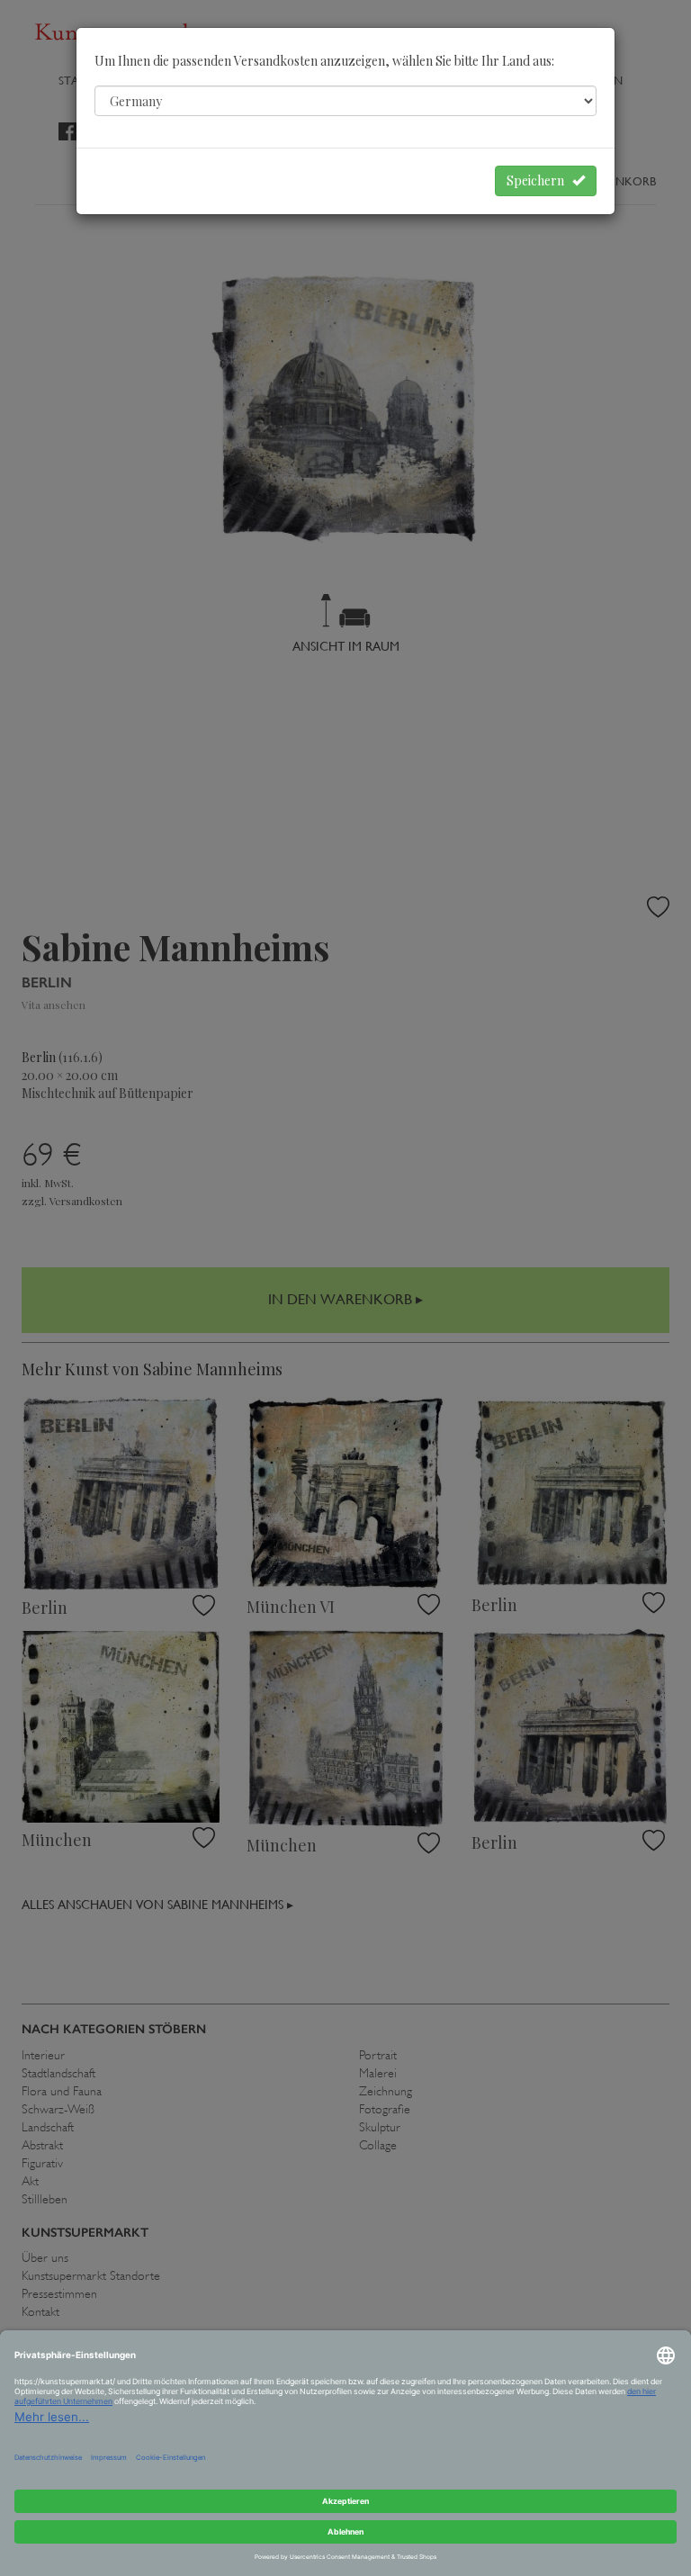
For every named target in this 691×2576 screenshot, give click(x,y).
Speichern (539, 180)
